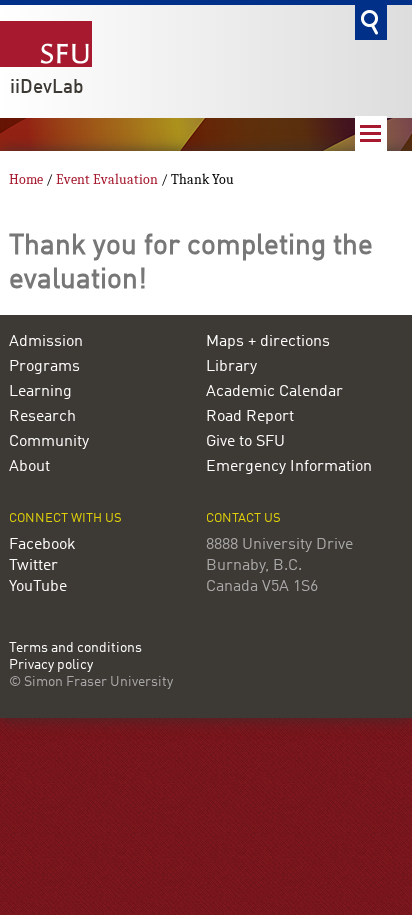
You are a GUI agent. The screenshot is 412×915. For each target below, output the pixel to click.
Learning (40, 392)
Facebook (42, 545)
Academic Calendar (274, 392)
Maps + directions (268, 342)
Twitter (33, 566)
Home (26, 179)
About (29, 467)
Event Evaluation (108, 179)
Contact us (243, 518)
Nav (371, 133)
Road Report (250, 417)
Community (49, 442)
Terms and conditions (75, 648)
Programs (44, 367)
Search (371, 22)
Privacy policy (51, 665)
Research (42, 417)
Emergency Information (289, 467)
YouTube (38, 587)
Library (231, 367)
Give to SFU (245, 442)
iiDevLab (47, 88)
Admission (46, 342)
